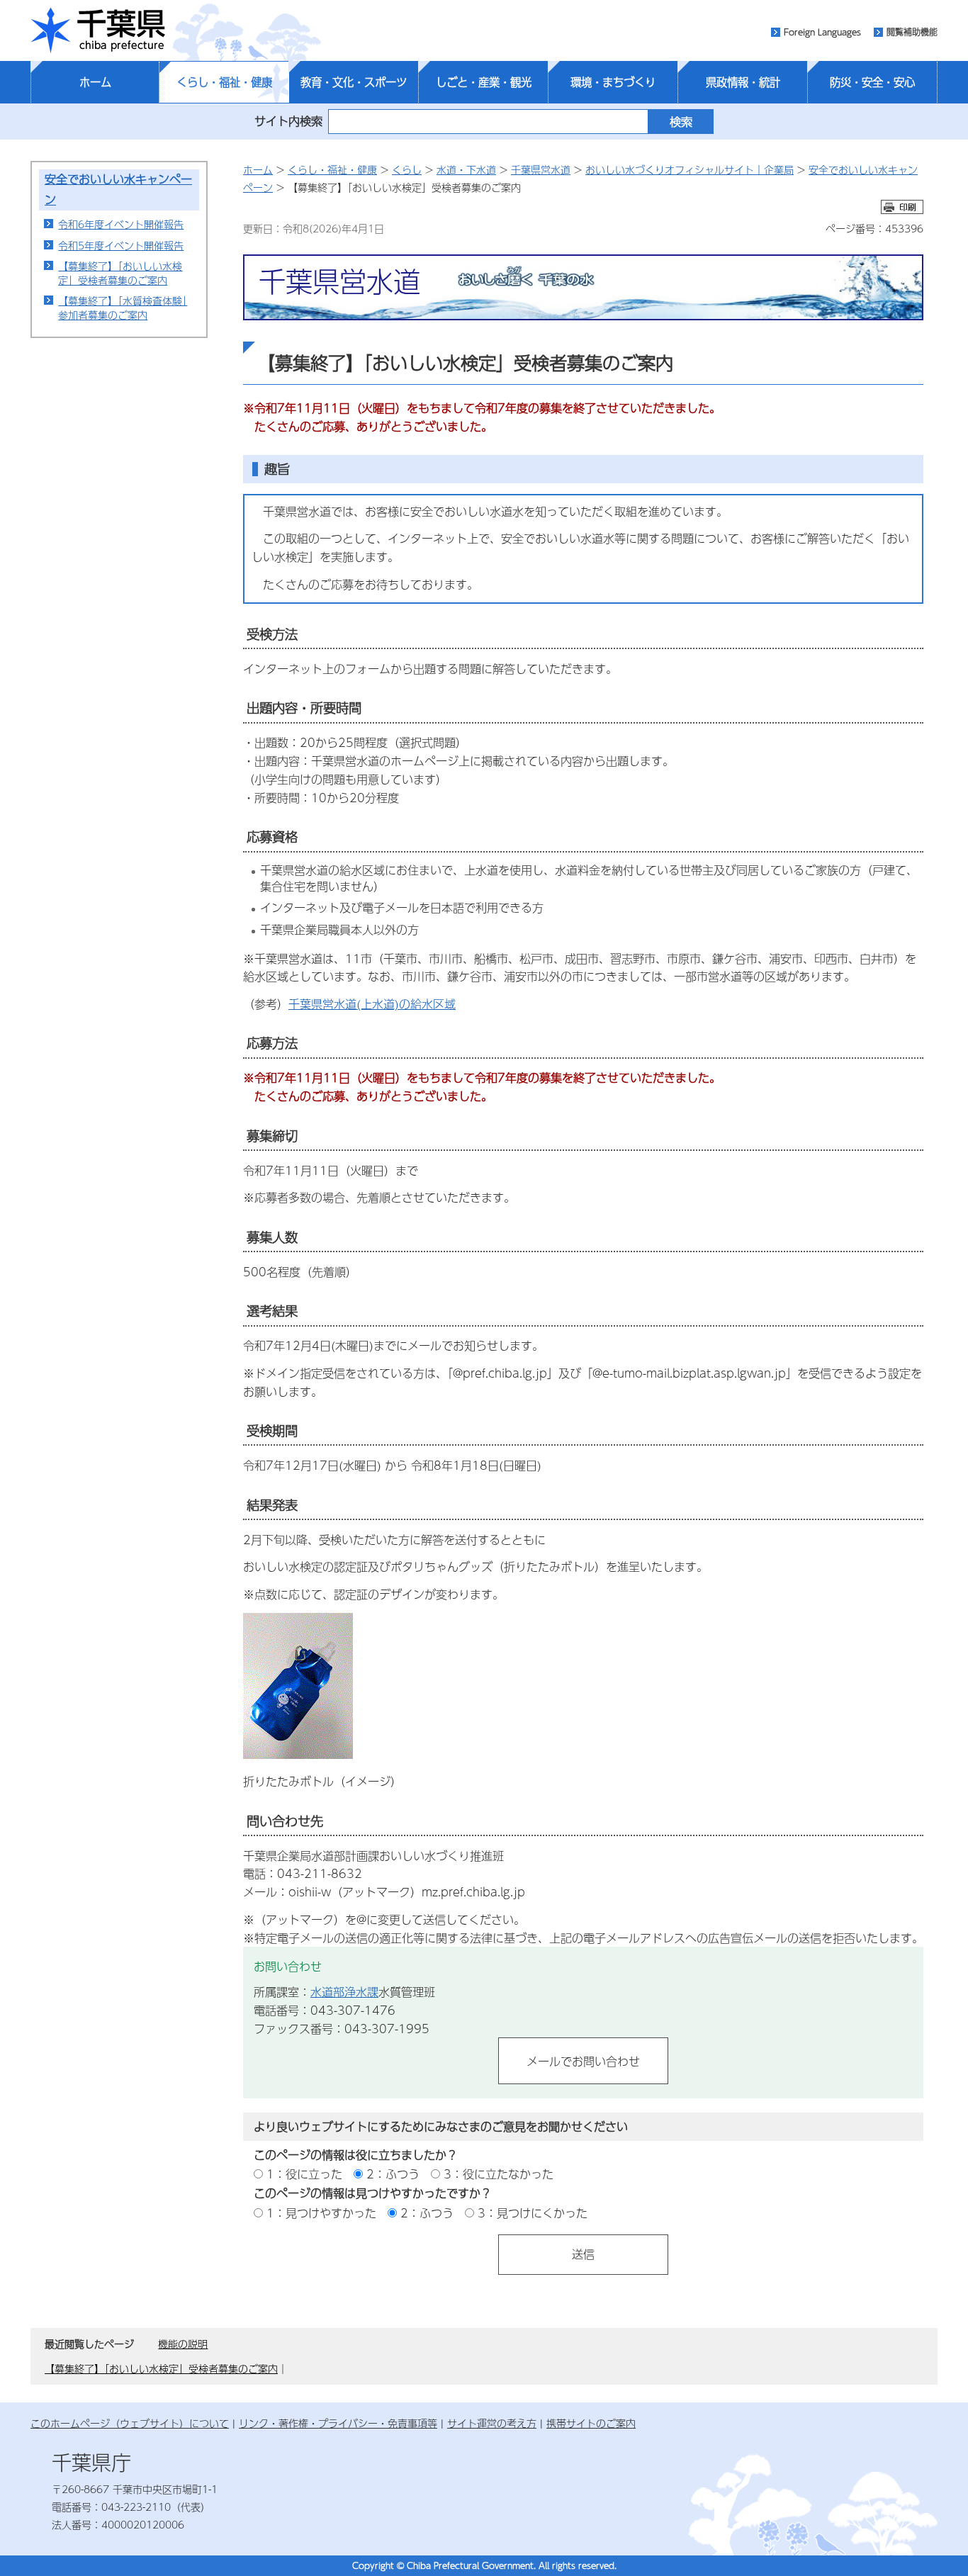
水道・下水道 (466, 169)
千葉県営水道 (541, 169)
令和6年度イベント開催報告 (121, 224)
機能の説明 (183, 2344)
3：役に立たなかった (499, 2174)
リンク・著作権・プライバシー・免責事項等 (338, 2423)
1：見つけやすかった (321, 2213)
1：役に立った (304, 2174)
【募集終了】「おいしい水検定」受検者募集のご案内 (120, 273)
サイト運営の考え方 (492, 2423)
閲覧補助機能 (912, 32)
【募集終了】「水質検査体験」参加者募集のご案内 (123, 308)
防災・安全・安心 (872, 82)
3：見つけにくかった (533, 2213)
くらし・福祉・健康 (224, 82)
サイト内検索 (288, 121)
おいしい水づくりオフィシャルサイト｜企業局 (690, 169)
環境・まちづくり (613, 82)
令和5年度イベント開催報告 (121, 245)
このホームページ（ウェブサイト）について (130, 2423)
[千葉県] (98, 30)
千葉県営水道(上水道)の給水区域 (372, 1004)
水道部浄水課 (344, 1992)
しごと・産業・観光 (484, 82)
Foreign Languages (822, 32)
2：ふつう (393, 2174)
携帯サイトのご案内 (591, 2423)
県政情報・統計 (743, 82)
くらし (407, 169)
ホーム (95, 82)
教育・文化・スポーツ (354, 82)
